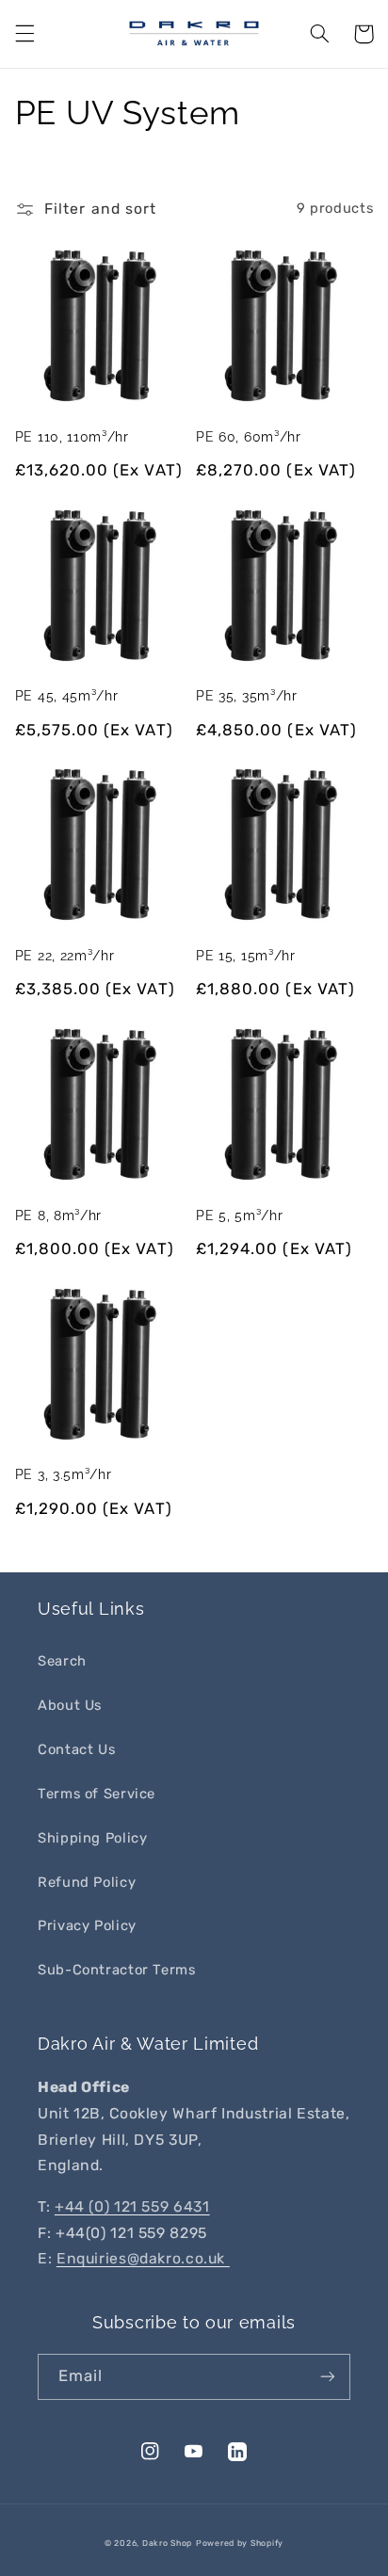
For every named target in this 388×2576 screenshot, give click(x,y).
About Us (70, 1705)
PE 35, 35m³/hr (247, 696)
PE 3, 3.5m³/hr (64, 1474)
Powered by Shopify (240, 2543)
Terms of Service (97, 1794)
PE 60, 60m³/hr (249, 437)
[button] (24, 34)
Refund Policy (87, 1882)
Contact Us (76, 1749)
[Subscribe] (328, 2377)
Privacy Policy (87, 1925)
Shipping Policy (92, 1838)
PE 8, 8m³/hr (58, 1216)
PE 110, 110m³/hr (72, 437)
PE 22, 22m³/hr (65, 956)
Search (62, 1661)
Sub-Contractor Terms (117, 1970)
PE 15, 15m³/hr (246, 956)
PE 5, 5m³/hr (239, 1216)
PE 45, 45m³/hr (67, 696)
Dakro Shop (167, 2543)
